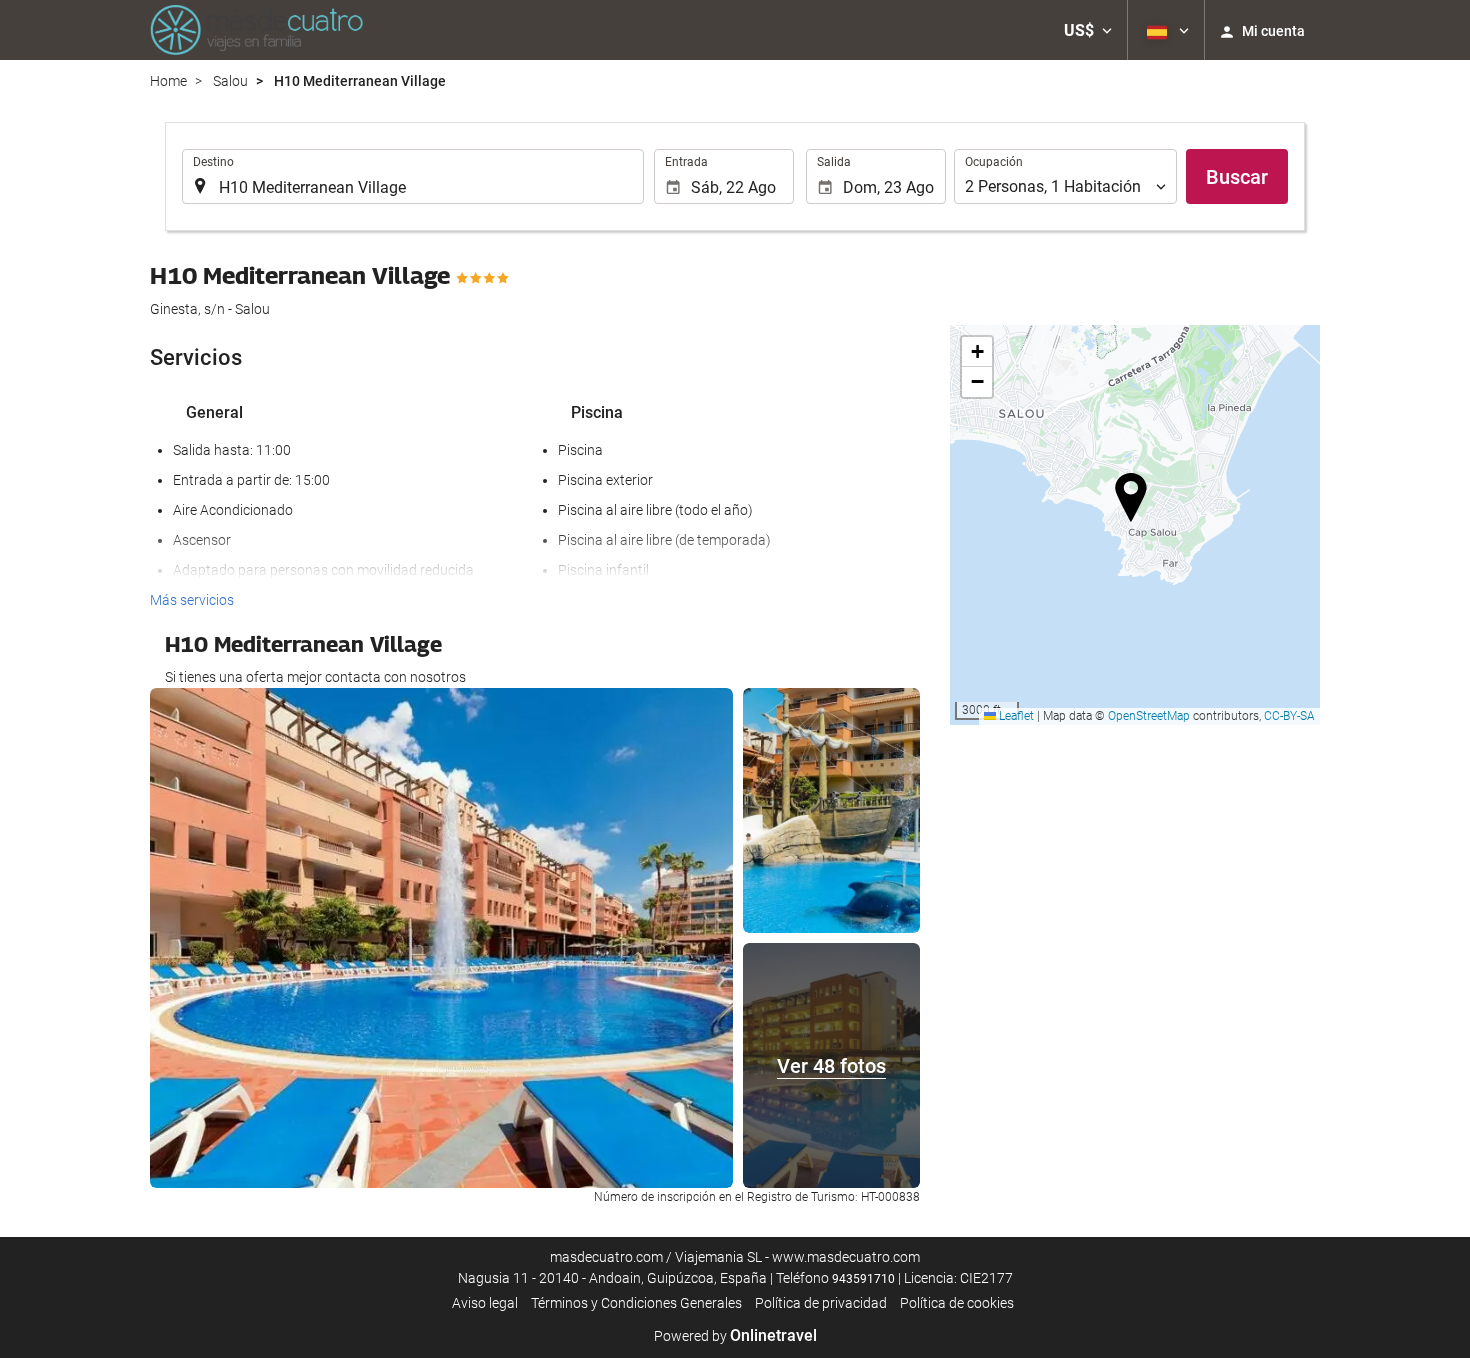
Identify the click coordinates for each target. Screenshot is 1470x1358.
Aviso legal (485, 1303)
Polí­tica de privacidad (821, 1303)
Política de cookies (957, 1303)
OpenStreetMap (1149, 716)
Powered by (735, 1336)
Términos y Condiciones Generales (636, 1303)
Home (168, 81)
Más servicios (192, 600)
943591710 (863, 1279)
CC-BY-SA (1289, 716)
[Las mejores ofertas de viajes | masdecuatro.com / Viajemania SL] (256, 30)
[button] (1088, 30)
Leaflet (1015, 716)
